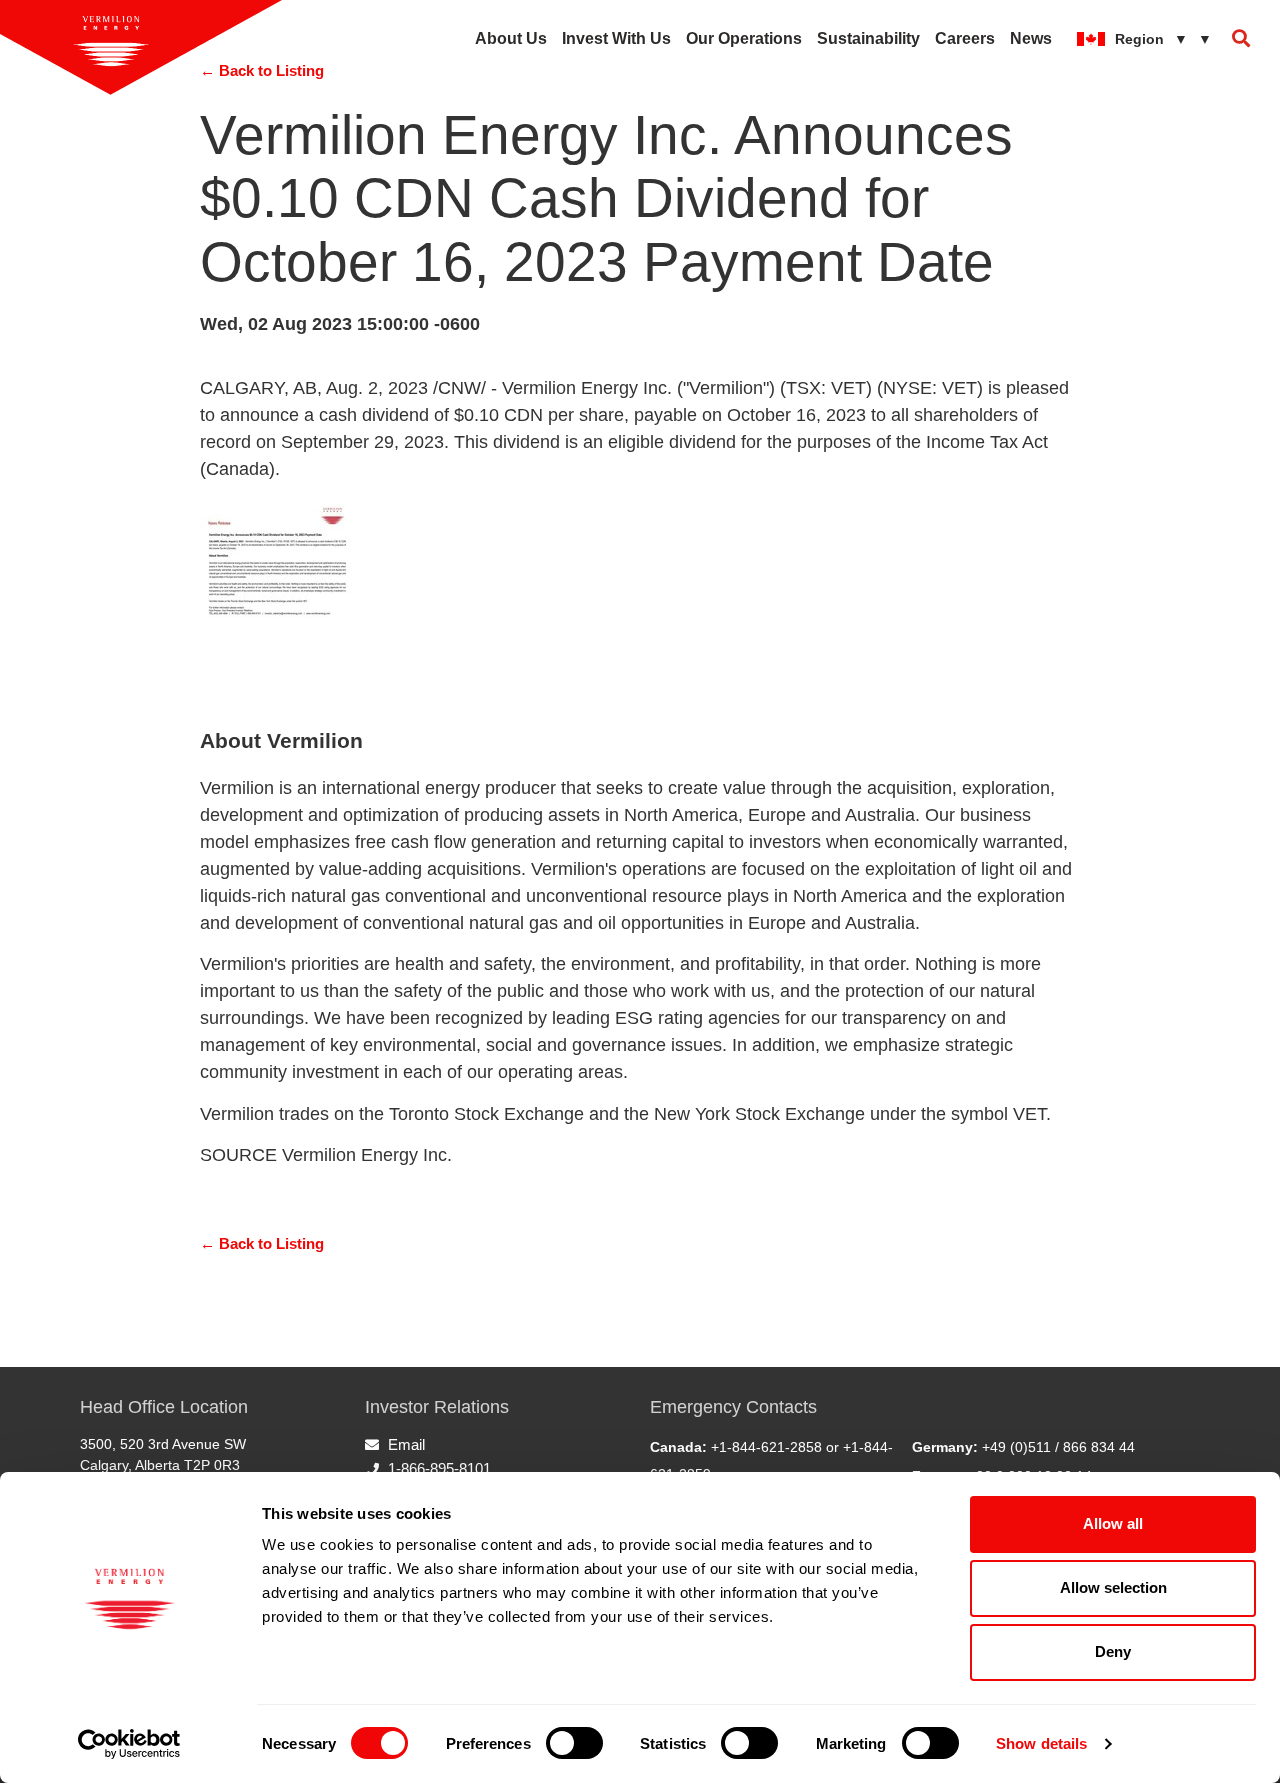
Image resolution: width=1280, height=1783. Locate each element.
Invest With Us (616, 38)
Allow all (1113, 1523)
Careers (965, 38)
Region (1163, 39)
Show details (1041, 1743)
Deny (1113, 1651)
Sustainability (868, 38)
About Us (511, 38)
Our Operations (744, 38)
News (1031, 38)
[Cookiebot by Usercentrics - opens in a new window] (129, 1744)
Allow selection (1113, 1587)
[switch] (574, 1743)
